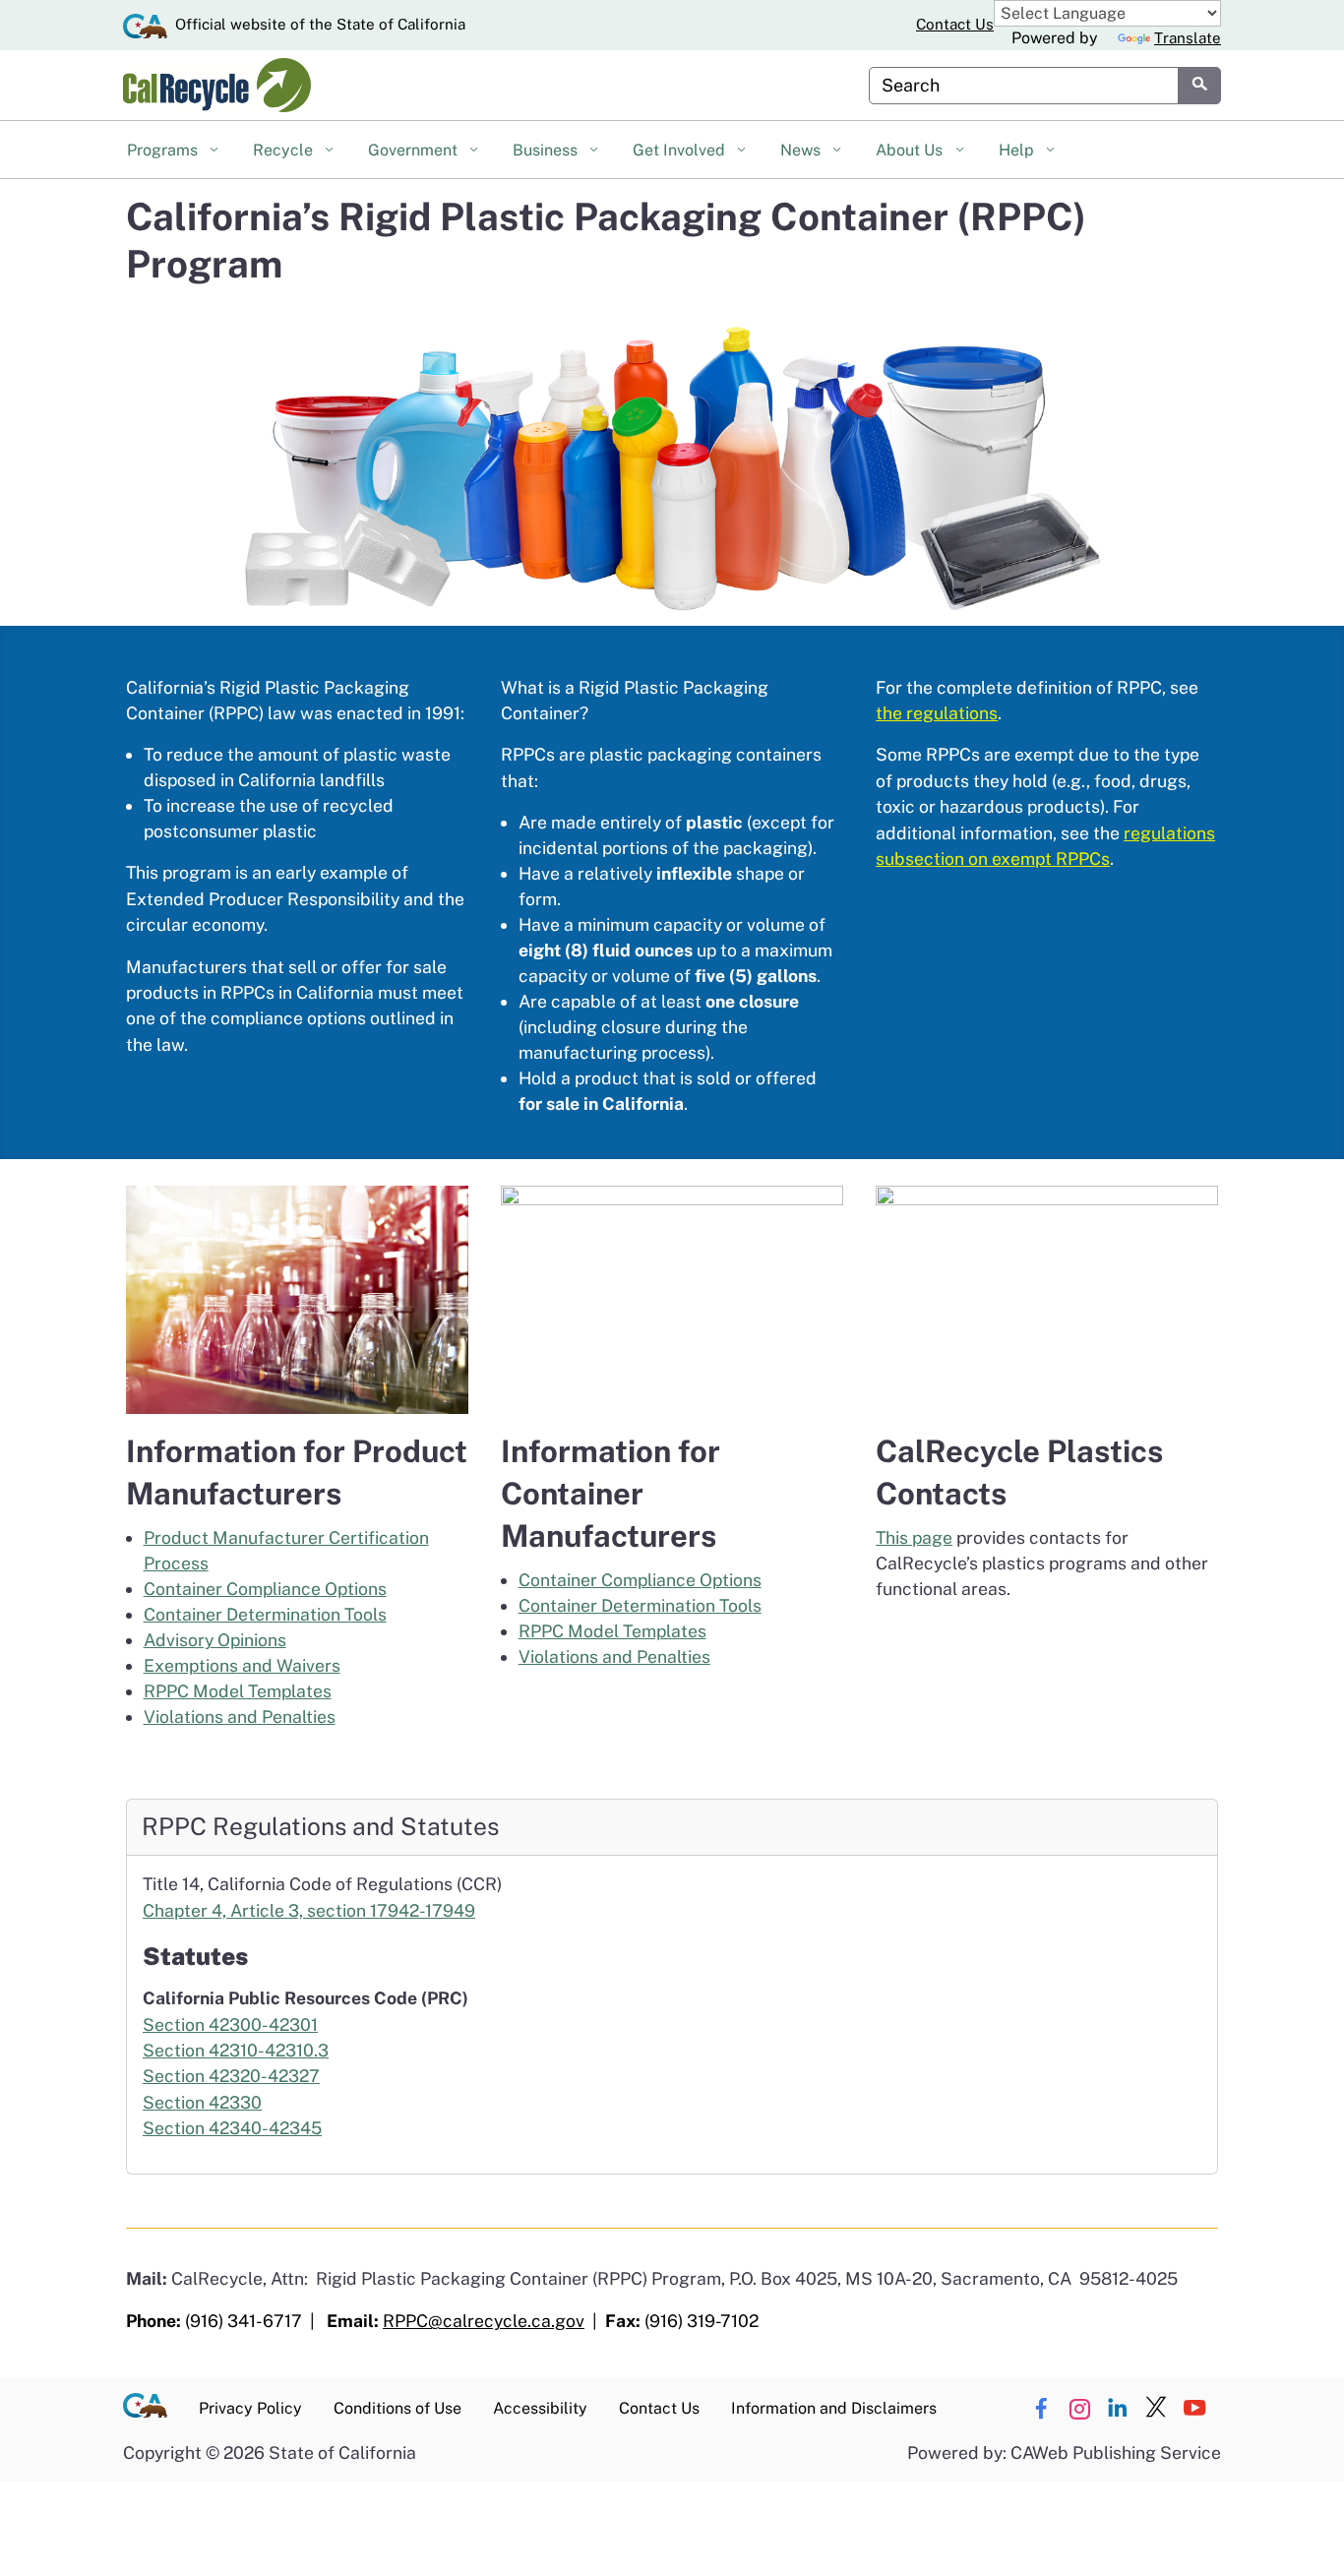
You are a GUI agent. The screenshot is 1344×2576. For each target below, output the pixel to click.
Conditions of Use (397, 2408)
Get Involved (681, 150)
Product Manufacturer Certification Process (286, 1550)
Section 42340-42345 (232, 2128)
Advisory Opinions (215, 1640)
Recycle (285, 150)
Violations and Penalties (240, 1717)
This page (914, 1537)
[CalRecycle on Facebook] (1041, 2409)
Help (1018, 150)
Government (415, 150)
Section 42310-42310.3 (236, 2050)
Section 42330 (202, 2102)
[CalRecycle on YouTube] (1194, 2409)
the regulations (937, 713)
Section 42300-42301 (230, 2024)
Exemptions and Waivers (242, 1665)
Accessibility (540, 2408)
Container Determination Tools (265, 1614)
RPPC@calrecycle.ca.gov (484, 2321)
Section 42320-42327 (231, 2076)
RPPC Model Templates (238, 1691)
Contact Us (955, 24)
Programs (164, 150)
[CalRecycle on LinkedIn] (1118, 2409)
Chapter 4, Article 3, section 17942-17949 (309, 1910)
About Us (911, 150)
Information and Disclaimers (834, 2408)
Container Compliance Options (265, 1589)
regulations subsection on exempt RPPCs (1045, 846)
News (802, 150)
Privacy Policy (250, 2408)
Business (547, 150)
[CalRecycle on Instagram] (1079, 2409)
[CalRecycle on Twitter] (1156, 2409)
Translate (1188, 38)
